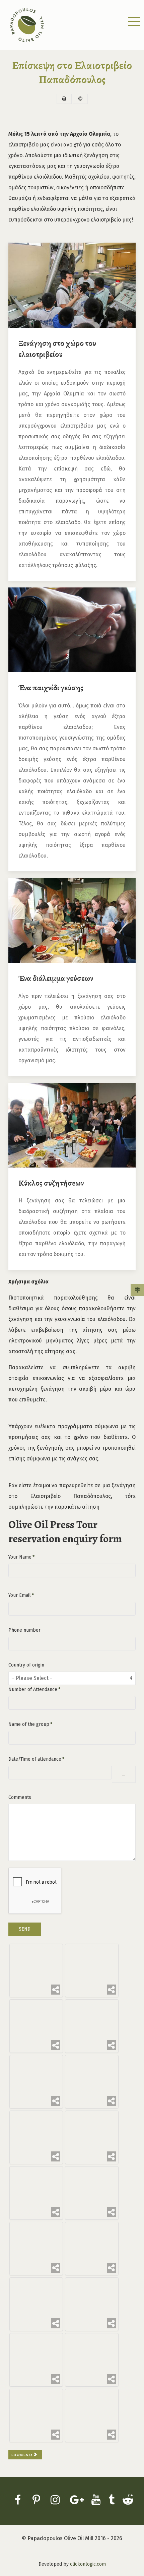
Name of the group (30, 1724)
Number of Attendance (34, 1689)
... (124, 1774)
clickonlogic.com (88, 2564)
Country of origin (26, 1665)
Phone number (24, 1630)
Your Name (21, 1557)
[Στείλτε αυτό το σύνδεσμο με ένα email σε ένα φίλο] (80, 99)
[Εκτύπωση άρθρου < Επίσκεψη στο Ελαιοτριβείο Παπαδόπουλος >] (64, 99)
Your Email (21, 1595)
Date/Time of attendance (36, 1759)
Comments (20, 1797)
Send (25, 1929)
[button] (134, 23)
